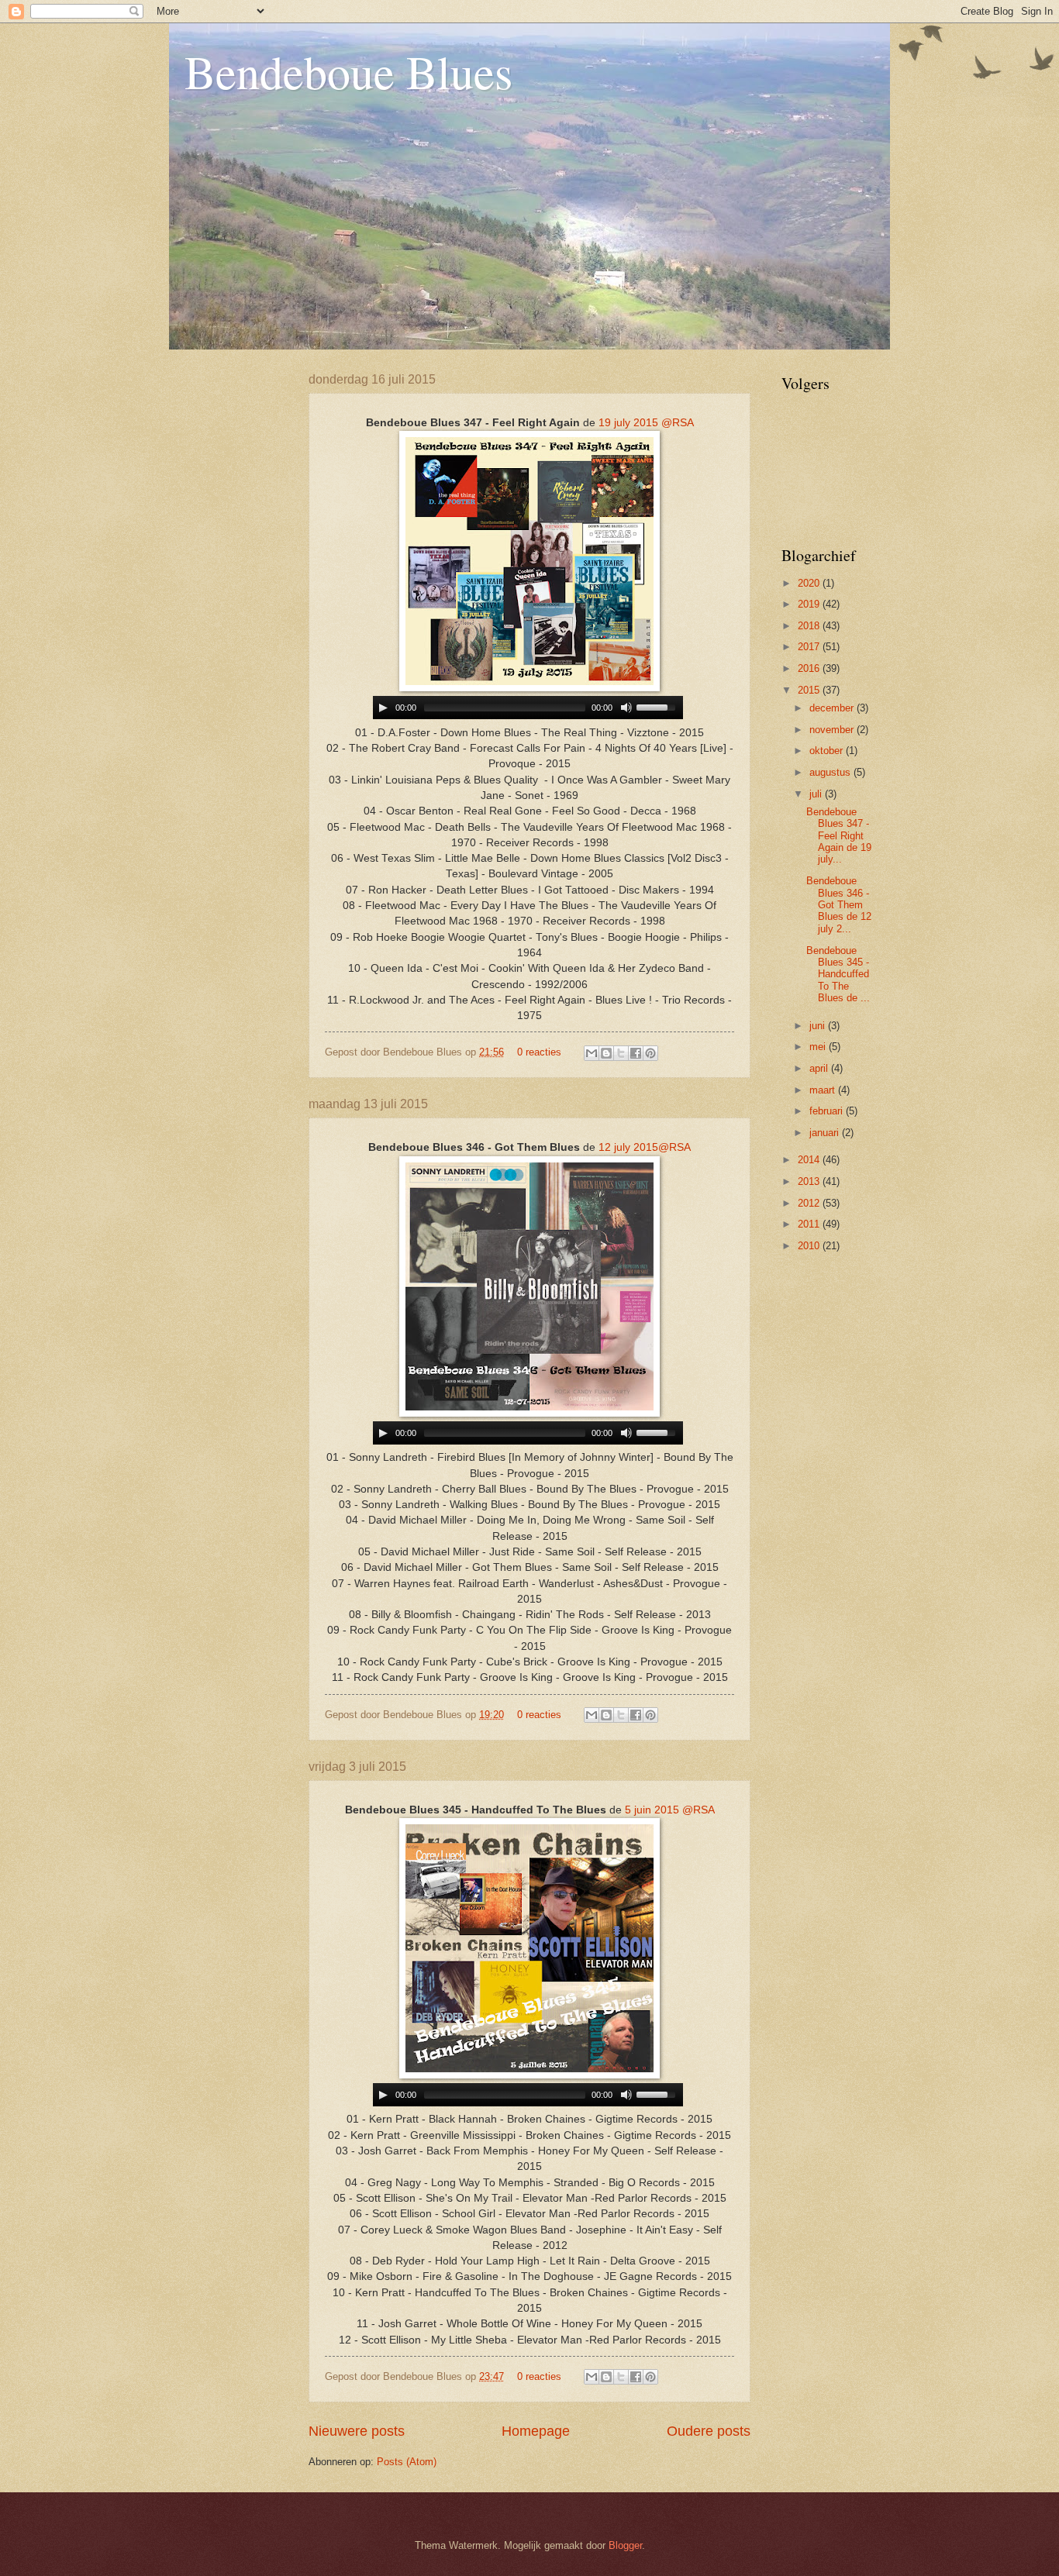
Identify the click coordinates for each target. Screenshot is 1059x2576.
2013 (810, 1181)
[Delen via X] (621, 1053)
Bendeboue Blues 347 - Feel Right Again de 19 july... (839, 836)
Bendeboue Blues (348, 71)
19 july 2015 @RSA (646, 423)
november (833, 730)
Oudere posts (709, 2431)
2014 (810, 1160)
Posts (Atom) (407, 2462)
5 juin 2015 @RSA (670, 1810)
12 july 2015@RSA (645, 1147)
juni (819, 1026)
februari (828, 1111)
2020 (810, 583)
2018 (810, 626)
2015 (810, 690)
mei (819, 1047)
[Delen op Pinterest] (650, 1053)
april (820, 1068)
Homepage (536, 2431)
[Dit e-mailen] (592, 1053)
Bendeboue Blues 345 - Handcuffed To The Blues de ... (838, 975)
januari (826, 1133)
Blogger (625, 2545)
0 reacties (539, 1052)
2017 (810, 647)
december (833, 708)
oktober (828, 751)
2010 (810, 1246)
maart (824, 1090)
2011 (810, 1224)
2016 (810, 668)
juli (817, 794)
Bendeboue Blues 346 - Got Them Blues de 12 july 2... (839, 905)
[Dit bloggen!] (606, 1053)
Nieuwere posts (357, 2431)
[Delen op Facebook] (636, 1053)
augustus (831, 772)
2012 (810, 1203)
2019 (810, 604)
